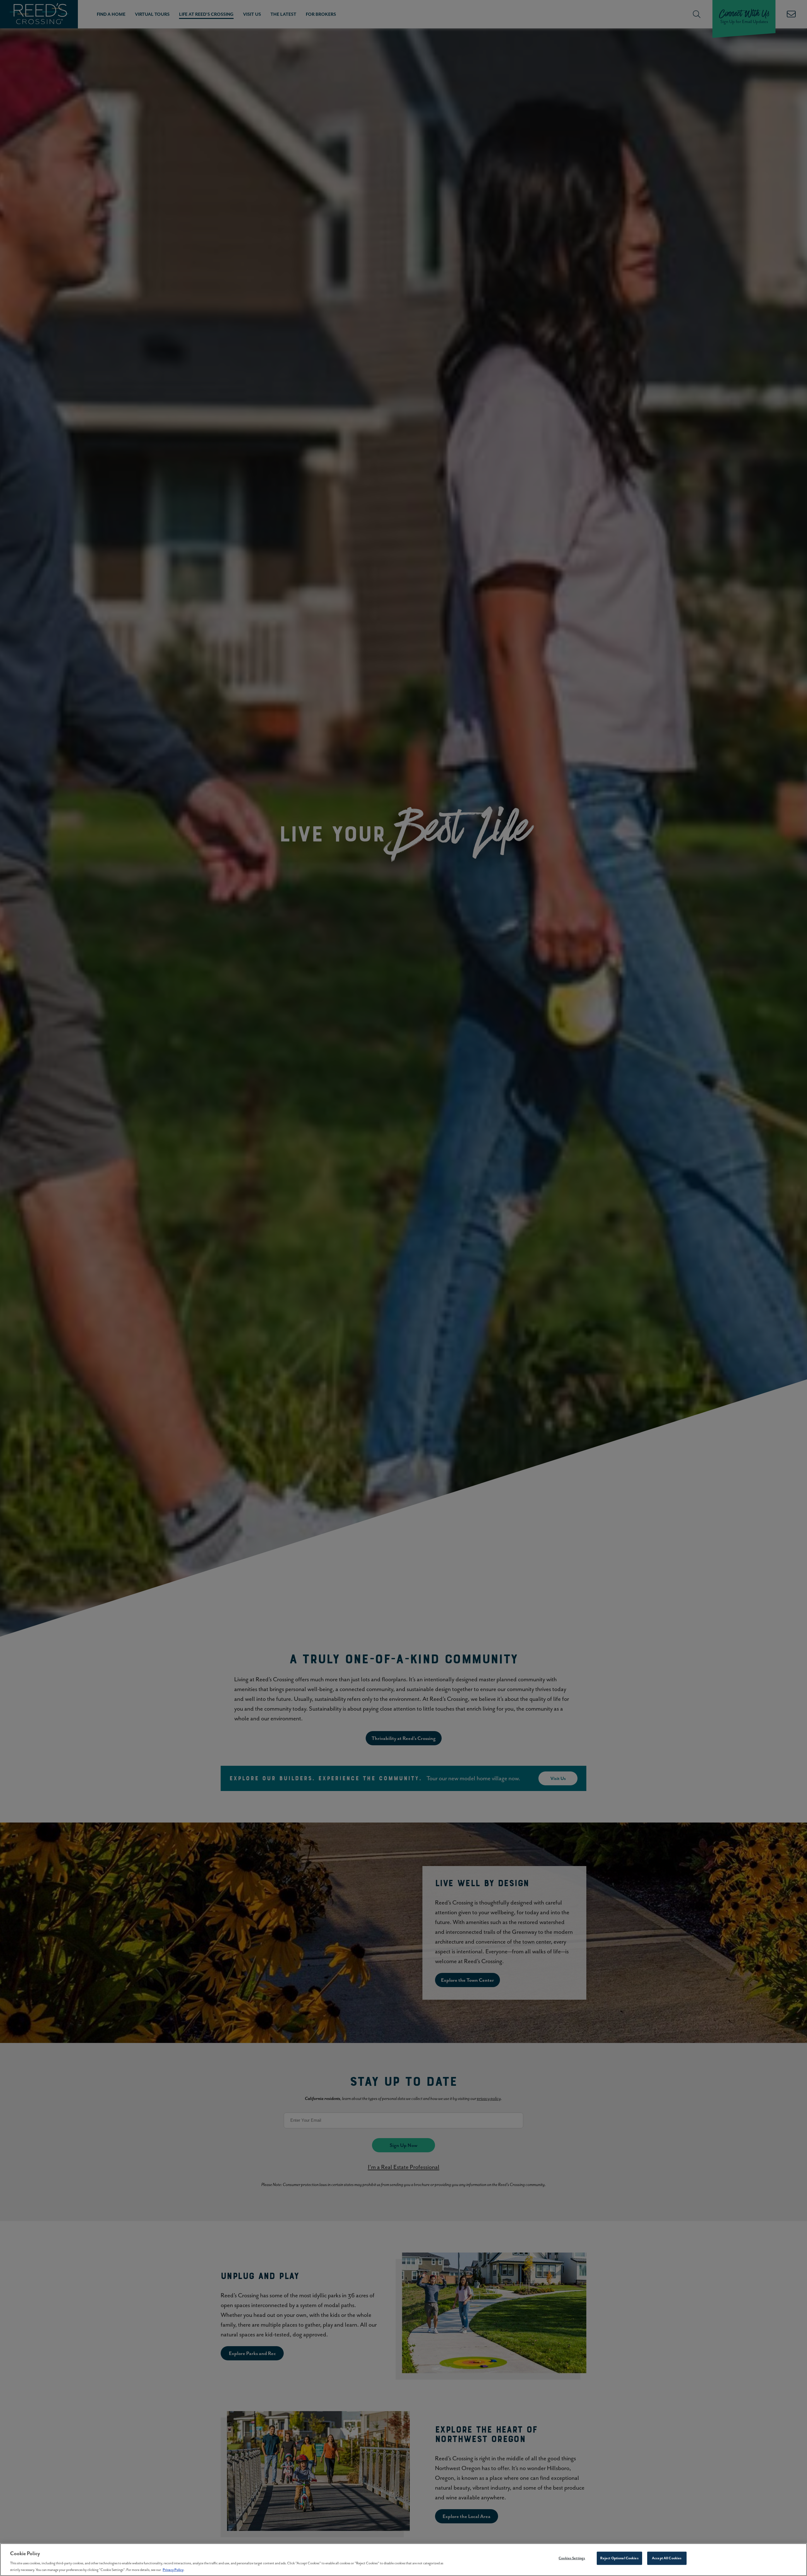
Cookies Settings (572, 2558)
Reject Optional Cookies (619, 2558)
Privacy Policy (173, 2569)
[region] (403, 2560)
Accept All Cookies (667, 2558)
